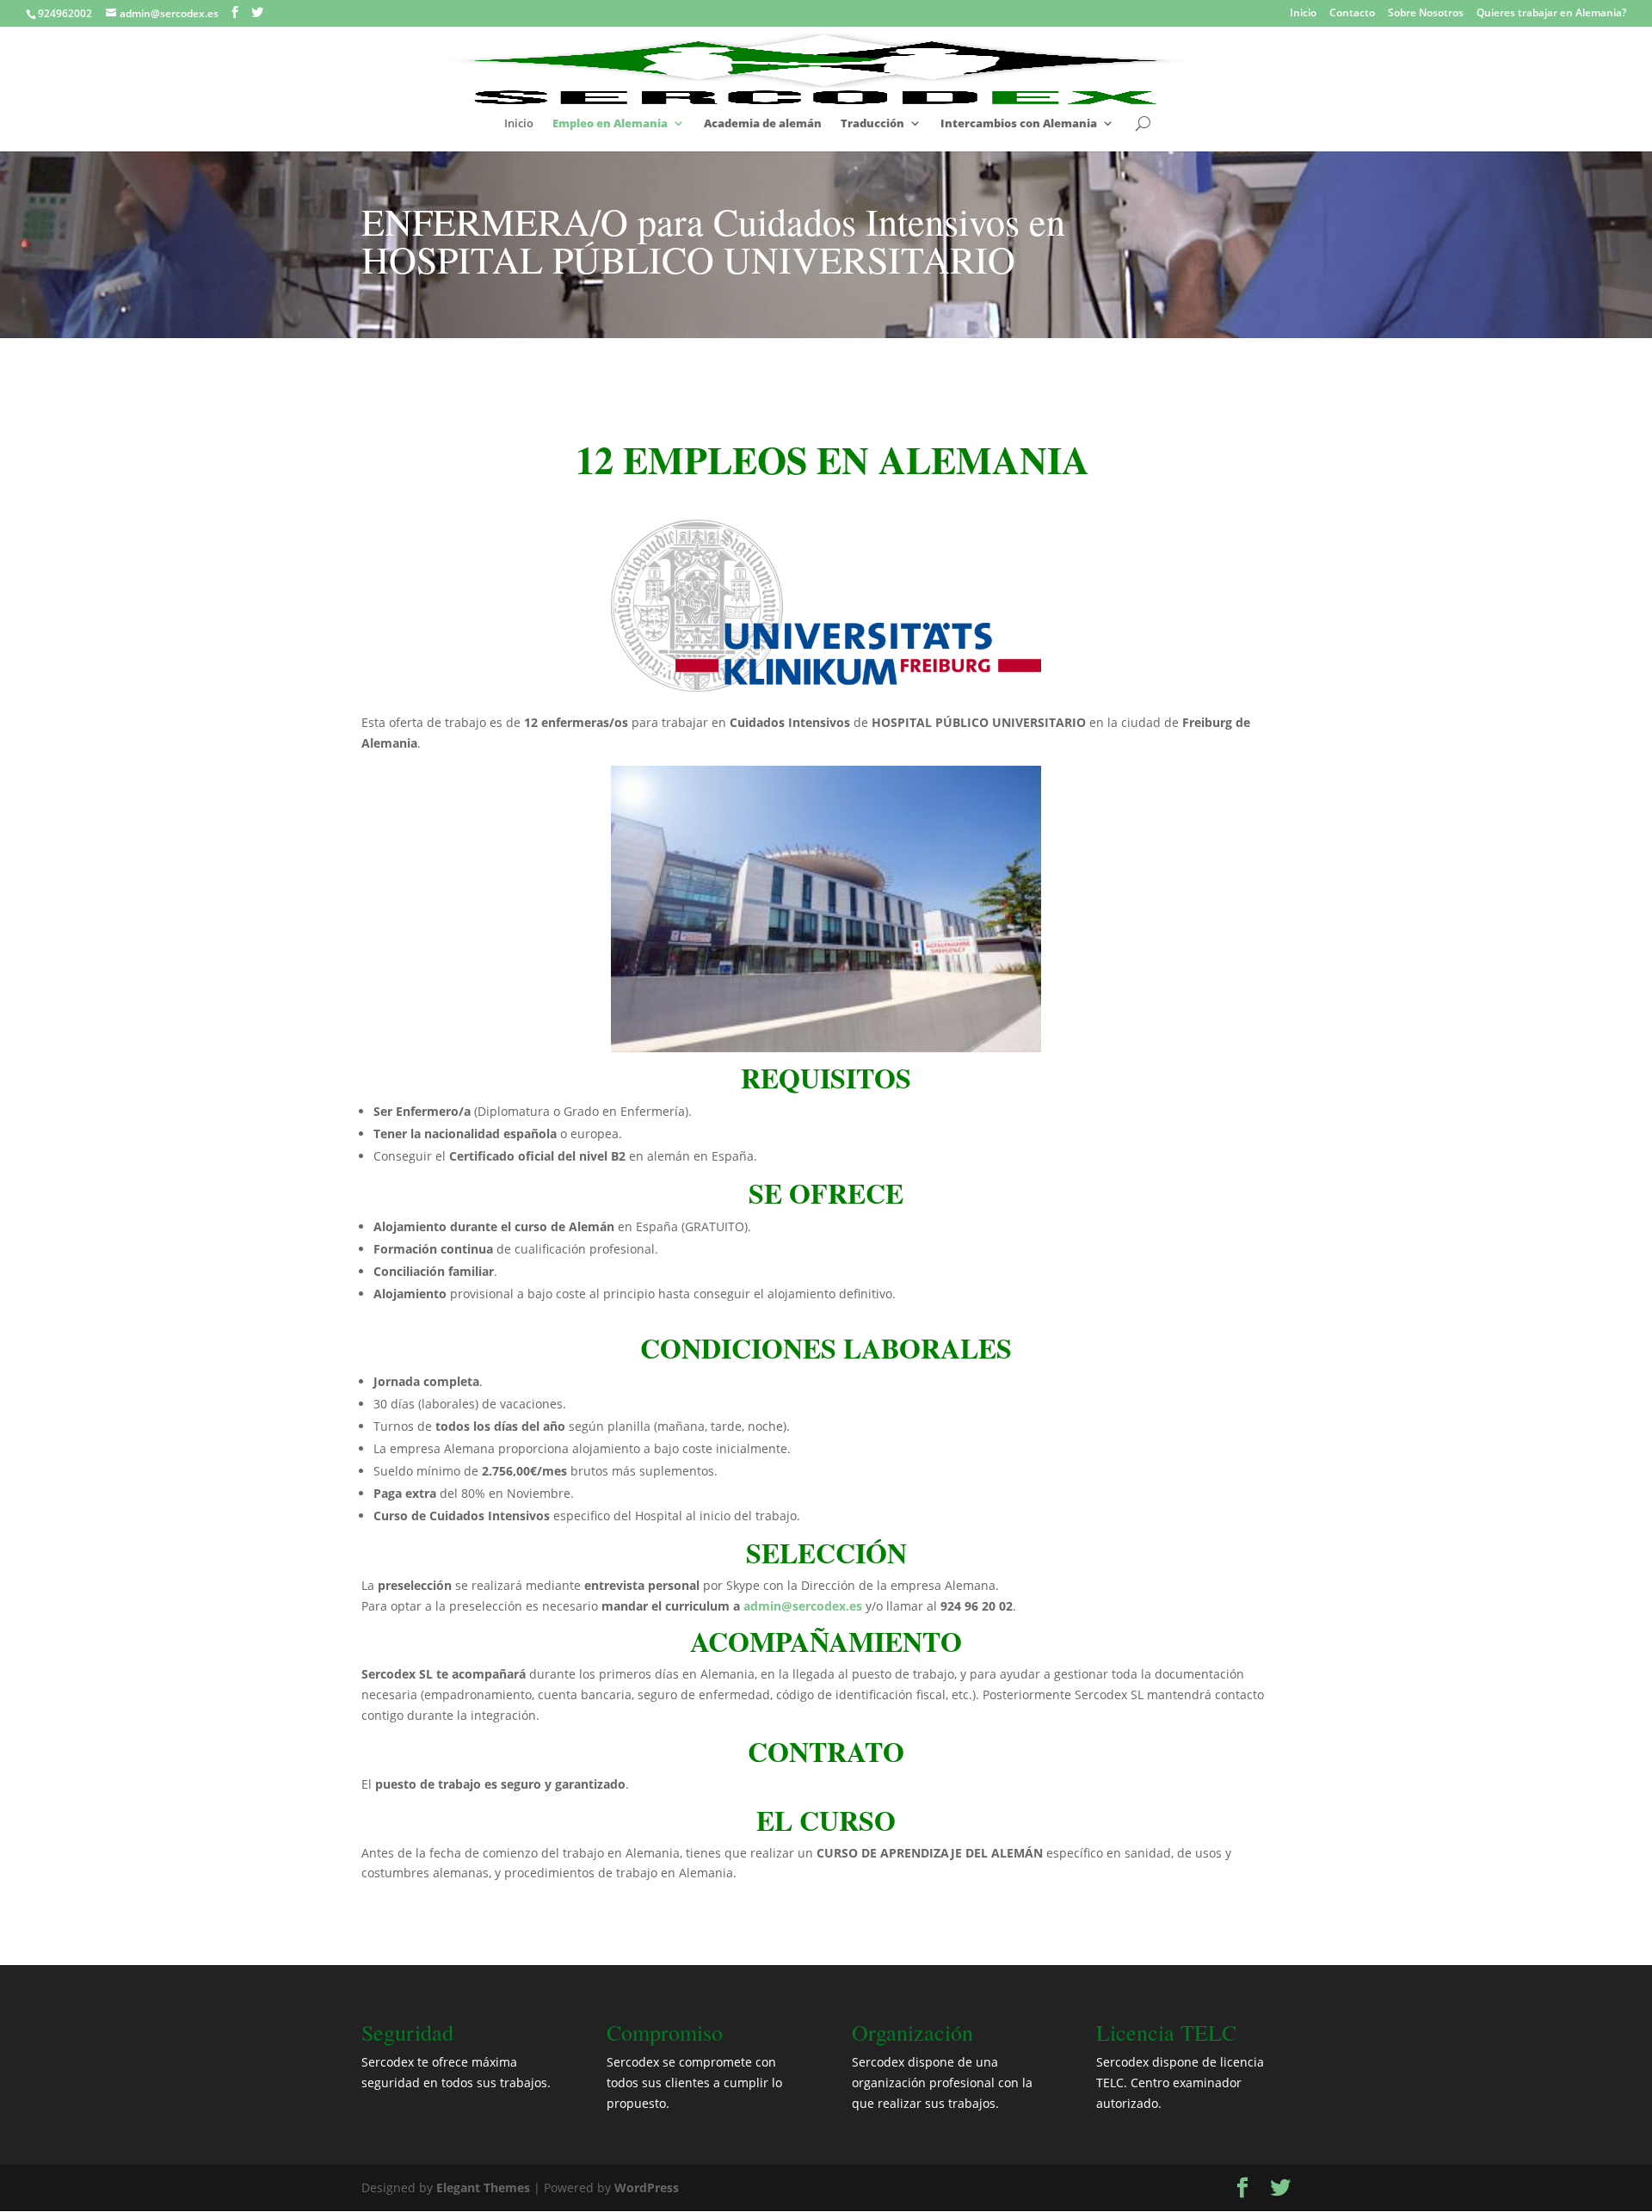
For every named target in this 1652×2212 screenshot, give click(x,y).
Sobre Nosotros (1426, 14)
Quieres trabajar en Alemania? (1551, 14)
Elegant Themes (483, 2187)
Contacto (1352, 14)
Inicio (1303, 14)
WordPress (647, 2187)
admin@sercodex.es (803, 1606)
